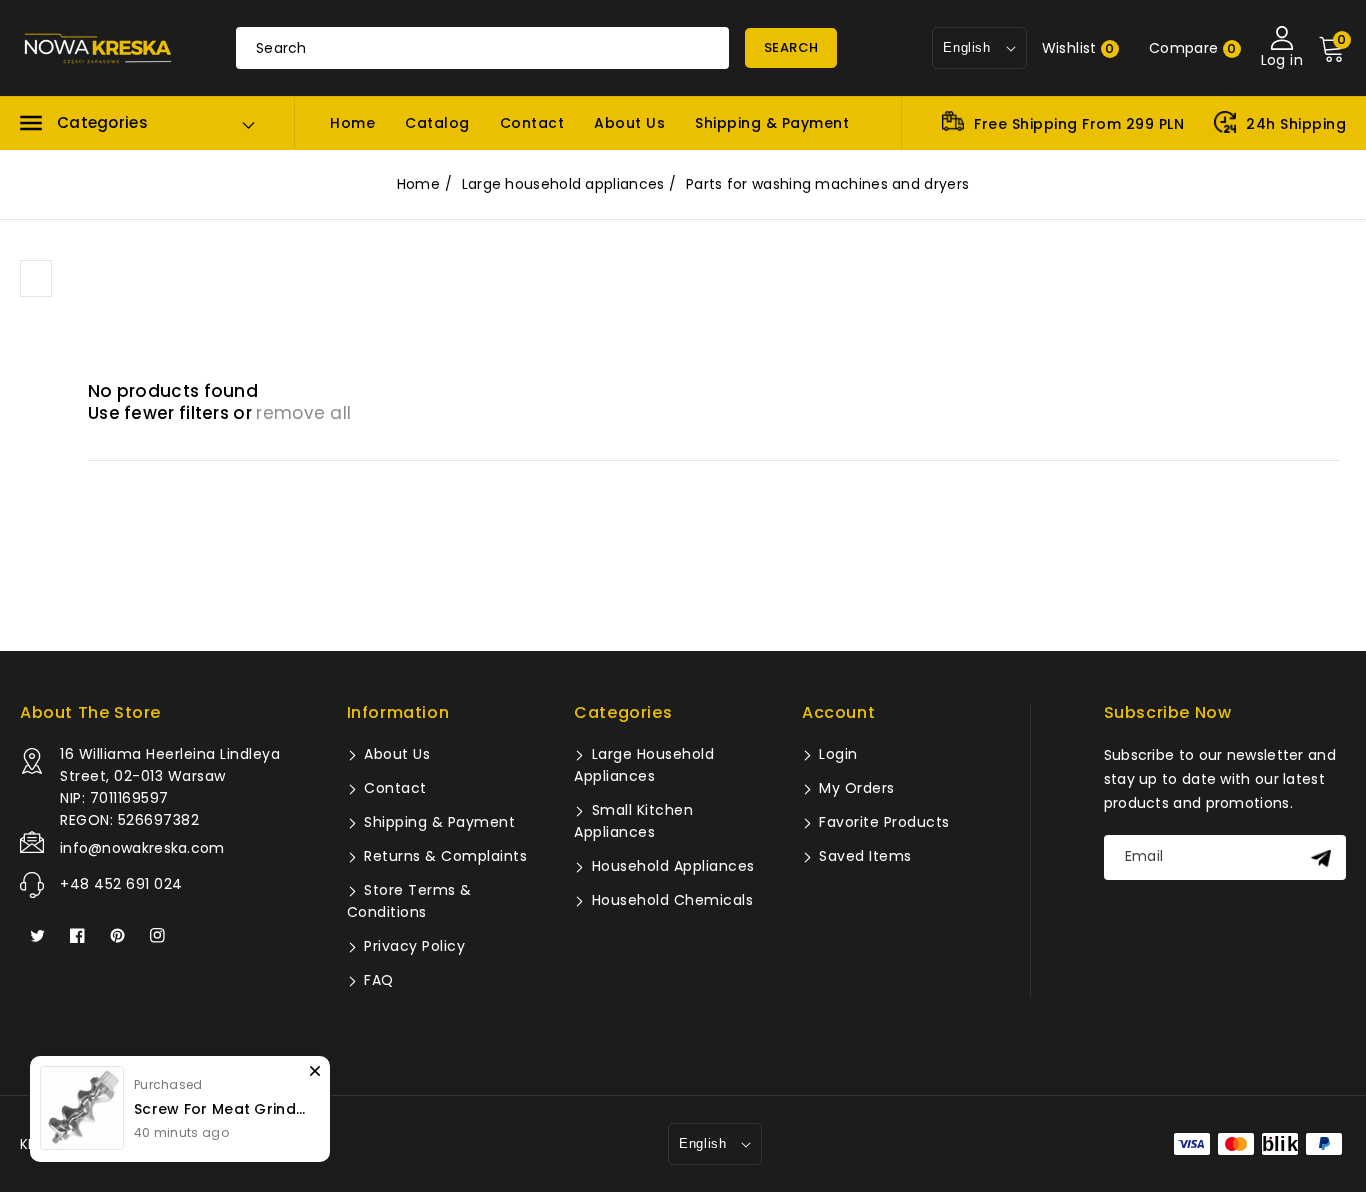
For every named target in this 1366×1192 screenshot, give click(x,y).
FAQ (377, 980)
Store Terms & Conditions (409, 901)
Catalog (437, 123)
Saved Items (863, 856)
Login (836, 754)
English (702, 1143)
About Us (629, 123)
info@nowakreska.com (142, 848)
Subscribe (1323, 857)
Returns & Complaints (444, 856)
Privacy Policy (413, 946)
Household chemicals (670, 900)
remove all (303, 413)
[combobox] (482, 48)
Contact (532, 123)
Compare (1193, 48)
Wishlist (1078, 48)
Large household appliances (563, 184)
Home (352, 123)
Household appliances (671, 866)
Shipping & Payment (772, 123)
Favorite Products (882, 822)
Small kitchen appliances (633, 821)
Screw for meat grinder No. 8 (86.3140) (222, 1109)
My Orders (855, 788)
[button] (84, 123)
